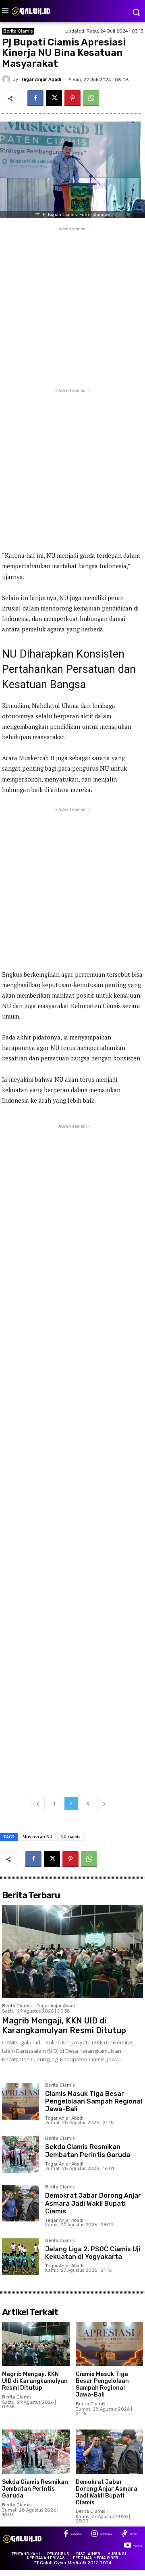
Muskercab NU (37, 1837)
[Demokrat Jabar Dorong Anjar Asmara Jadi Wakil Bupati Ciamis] (20, 2203)
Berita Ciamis (18, 31)
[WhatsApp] (91, 98)
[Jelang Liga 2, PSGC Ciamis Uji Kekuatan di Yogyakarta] (20, 2257)
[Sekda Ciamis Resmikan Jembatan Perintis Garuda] (20, 2154)
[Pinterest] (72, 98)
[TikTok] (124, 2534)
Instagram (106, 2534)
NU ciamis (70, 1837)
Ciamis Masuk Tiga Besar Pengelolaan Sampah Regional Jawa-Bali (94, 2101)
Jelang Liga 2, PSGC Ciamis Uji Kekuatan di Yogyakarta (93, 2253)
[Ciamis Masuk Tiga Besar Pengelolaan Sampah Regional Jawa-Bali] (20, 2101)
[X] (54, 98)
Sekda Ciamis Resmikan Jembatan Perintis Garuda (88, 2151)
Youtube (138, 2546)
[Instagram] (94, 2534)
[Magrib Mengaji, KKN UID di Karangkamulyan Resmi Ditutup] (72, 1951)
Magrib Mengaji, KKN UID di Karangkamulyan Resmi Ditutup (64, 2025)
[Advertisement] (72, 305)
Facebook (77, 2534)
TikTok (133, 2534)
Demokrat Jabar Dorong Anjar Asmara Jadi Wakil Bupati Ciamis (93, 2203)
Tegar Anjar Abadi (41, 79)
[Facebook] (35, 98)
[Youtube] (127, 2546)
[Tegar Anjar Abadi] (7, 79)
